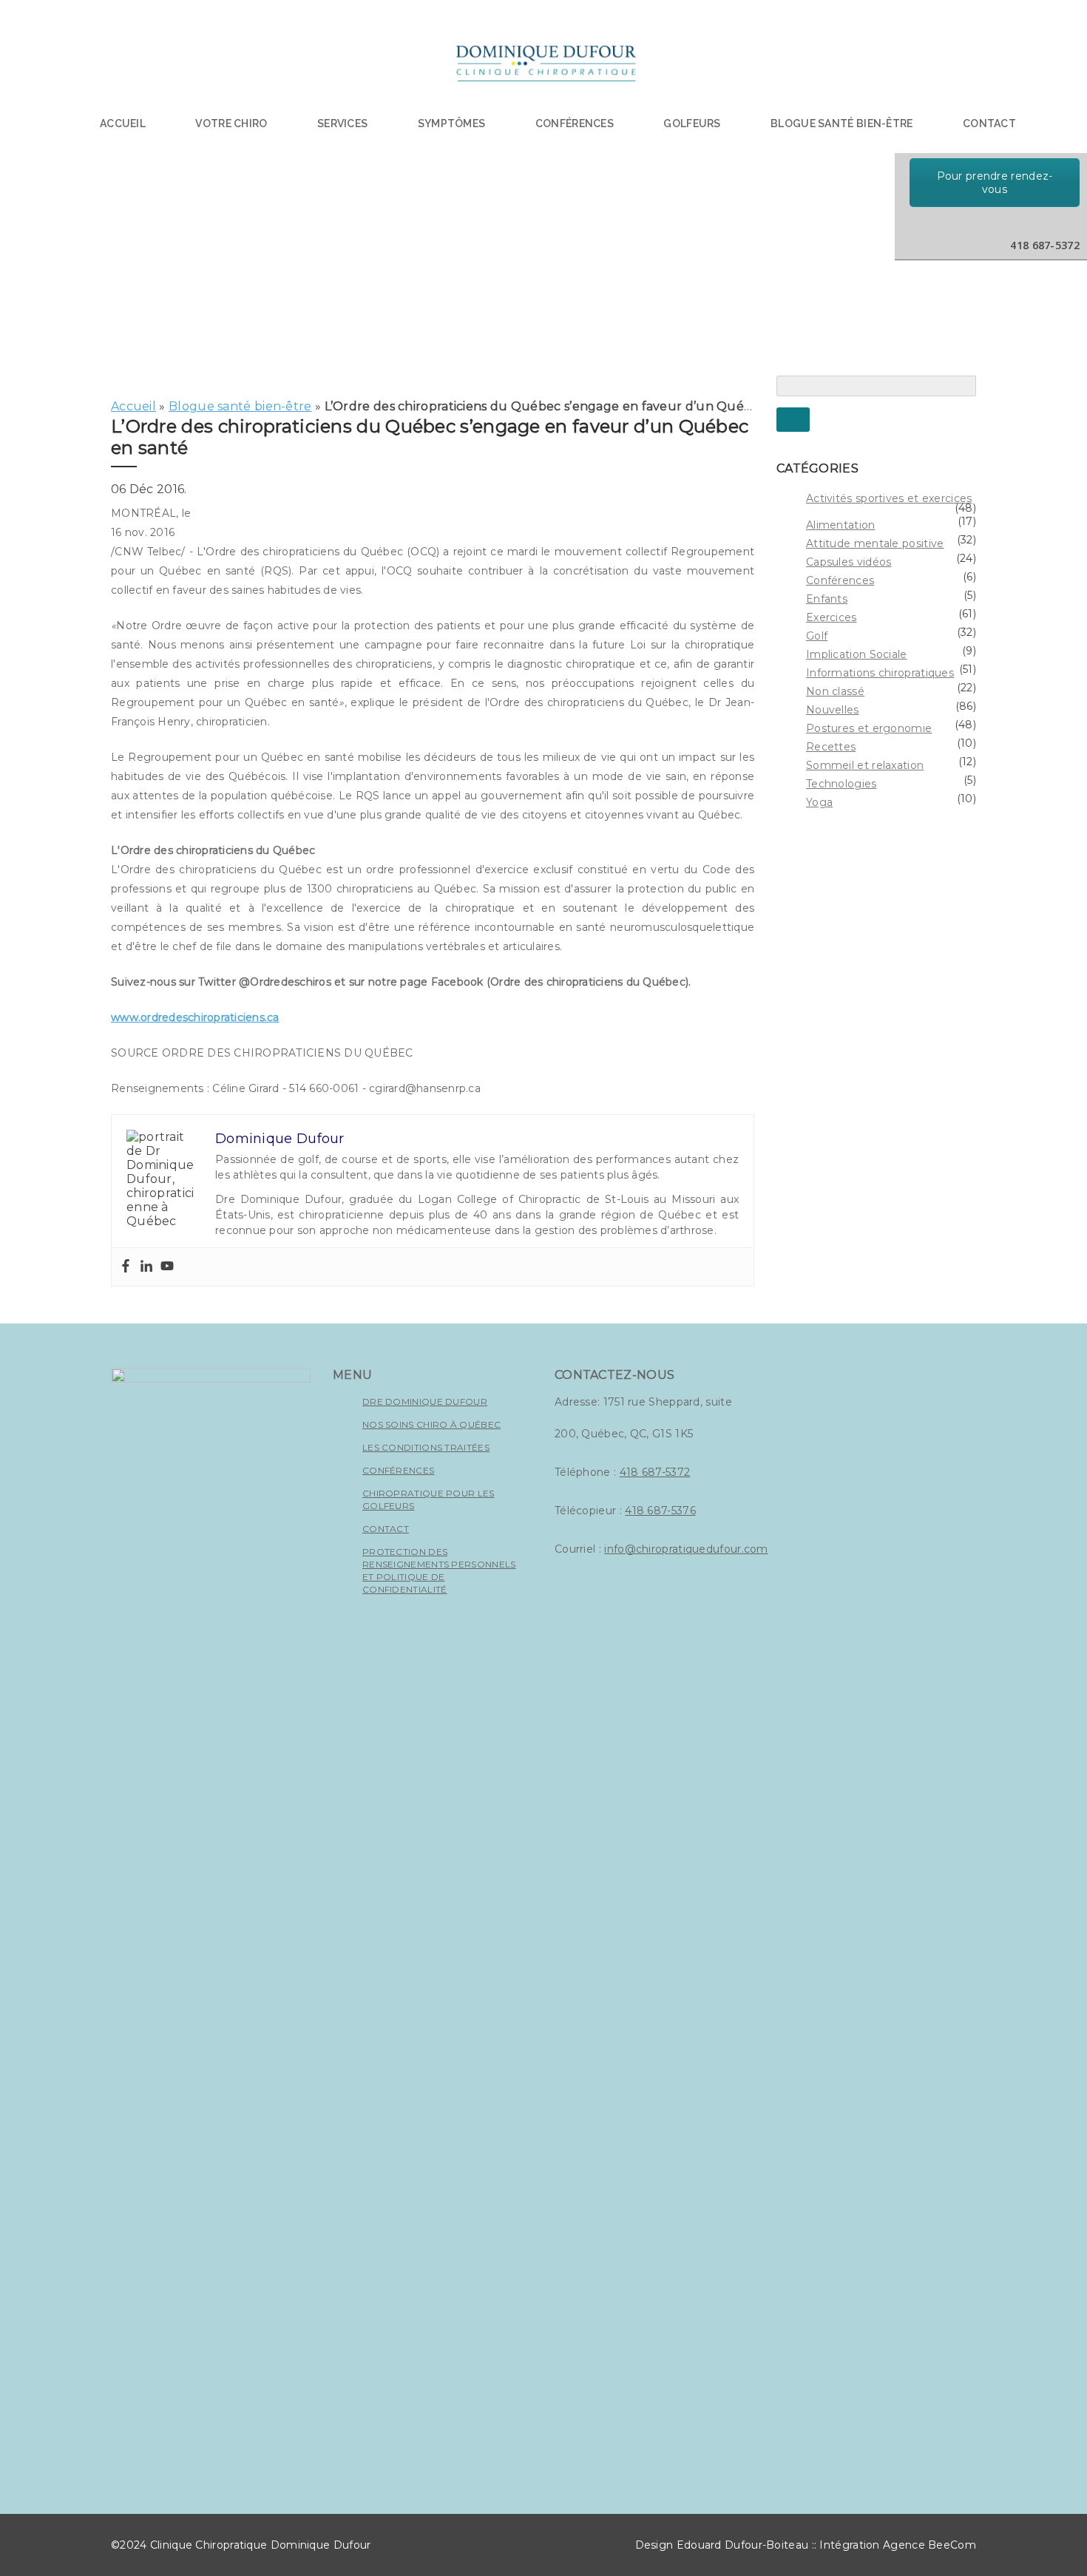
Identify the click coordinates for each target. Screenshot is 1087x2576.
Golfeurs (692, 123)
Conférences (575, 123)
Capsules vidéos (849, 562)
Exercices (832, 617)
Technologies (842, 784)
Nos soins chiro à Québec (431, 1424)
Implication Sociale (857, 654)
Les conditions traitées (426, 1447)
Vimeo (1009, 223)
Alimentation (841, 525)
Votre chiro (231, 123)
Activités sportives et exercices (889, 498)
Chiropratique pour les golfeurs (429, 1499)
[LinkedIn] (947, 223)
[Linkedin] (146, 1267)
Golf (817, 636)
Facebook (978, 223)
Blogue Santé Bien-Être (842, 123)
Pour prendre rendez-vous (995, 183)
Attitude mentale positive (875, 543)
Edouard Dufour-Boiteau (743, 2545)
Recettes (831, 747)
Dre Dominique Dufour (425, 1401)
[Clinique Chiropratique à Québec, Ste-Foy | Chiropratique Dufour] (545, 67)
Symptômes (452, 123)
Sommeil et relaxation (865, 765)
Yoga (819, 802)
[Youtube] (167, 1267)
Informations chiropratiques (880, 673)
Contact (989, 123)
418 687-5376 (660, 1511)
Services (342, 123)
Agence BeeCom (929, 2545)
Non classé (835, 691)
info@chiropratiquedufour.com (686, 1549)
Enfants (827, 599)
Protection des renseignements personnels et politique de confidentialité (439, 1570)
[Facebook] (126, 1267)
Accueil (123, 123)
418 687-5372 (655, 1472)
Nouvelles (833, 710)
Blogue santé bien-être (240, 406)
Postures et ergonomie (869, 728)
